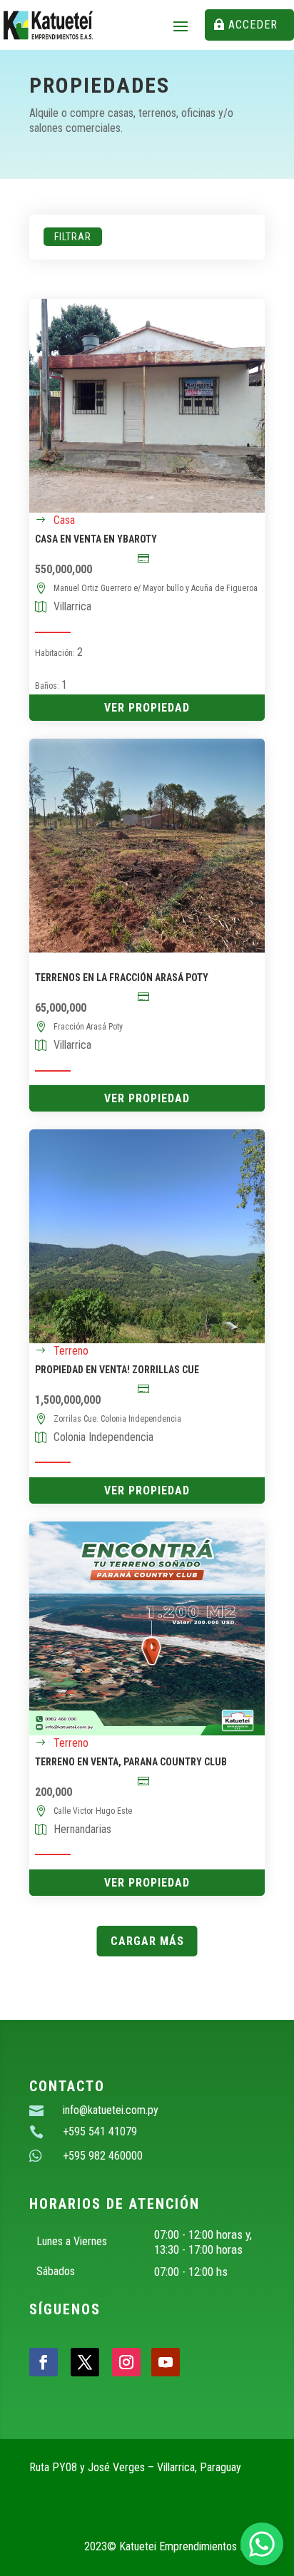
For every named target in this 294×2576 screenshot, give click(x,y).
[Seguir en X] (85, 2362)
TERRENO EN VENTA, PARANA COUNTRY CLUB (131, 1762)
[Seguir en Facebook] (44, 2362)
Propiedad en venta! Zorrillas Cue (117, 1370)
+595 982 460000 (103, 2156)
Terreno (71, 1351)
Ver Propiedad (147, 708)
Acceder (253, 25)
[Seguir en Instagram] (126, 2362)
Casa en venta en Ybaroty (96, 539)
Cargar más (147, 1941)
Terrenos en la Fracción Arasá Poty (122, 977)
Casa (64, 520)
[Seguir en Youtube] (166, 2362)
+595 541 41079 (100, 2131)
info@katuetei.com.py (111, 2110)
